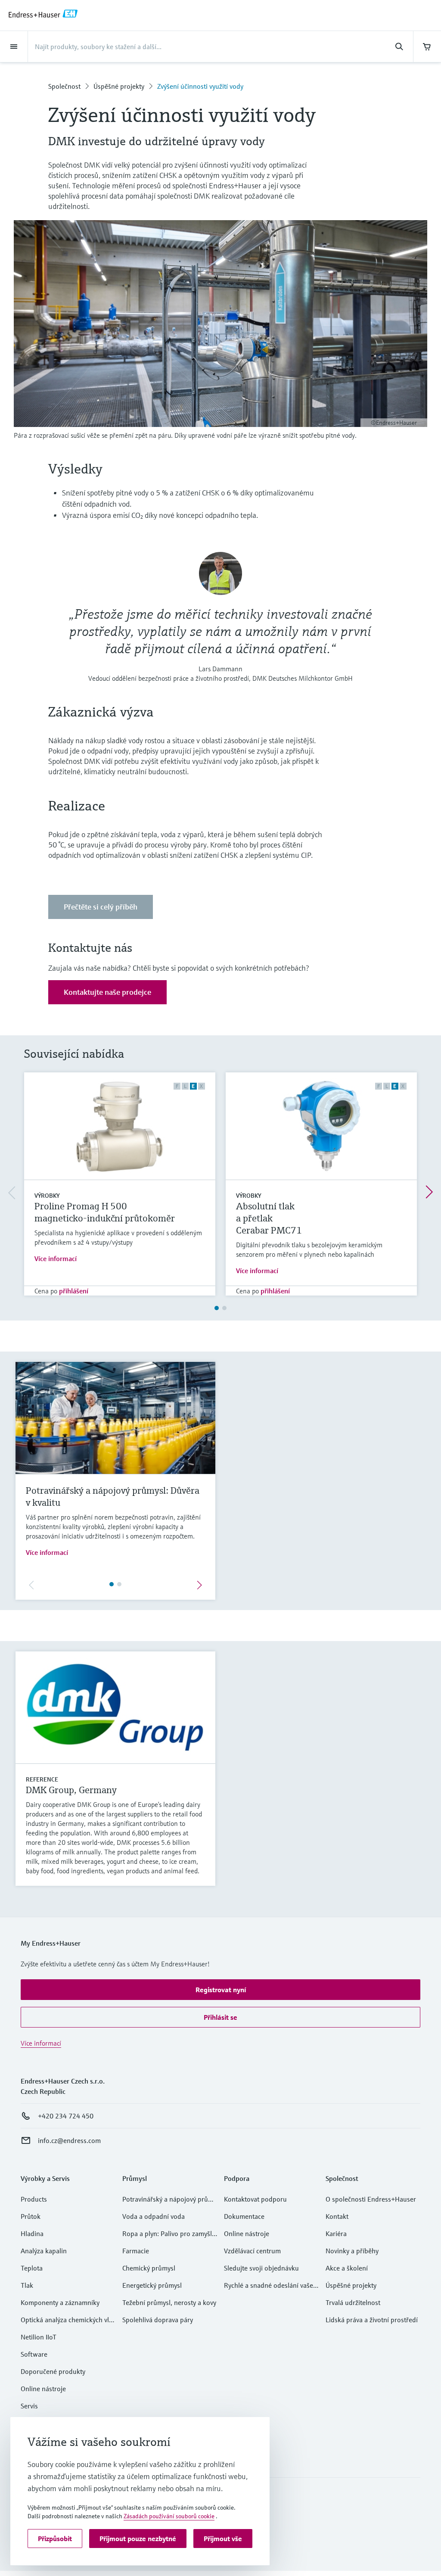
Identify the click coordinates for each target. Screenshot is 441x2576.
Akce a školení (347, 2268)
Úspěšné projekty (119, 86)
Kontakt (337, 2216)
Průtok (31, 2216)
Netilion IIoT (39, 2337)
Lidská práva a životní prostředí (372, 2320)
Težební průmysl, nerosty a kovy (169, 2302)
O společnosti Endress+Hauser (371, 2199)
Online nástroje (43, 2389)
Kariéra (336, 2233)
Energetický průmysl (152, 2285)
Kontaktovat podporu (255, 2199)
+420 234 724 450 (66, 2116)
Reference (42, 1779)
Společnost (64, 86)
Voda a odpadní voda (154, 2216)
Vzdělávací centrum (252, 2251)
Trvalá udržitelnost (353, 2302)
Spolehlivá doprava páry (158, 2320)
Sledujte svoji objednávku (261, 2268)
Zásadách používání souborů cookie (169, 2516)
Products (34, 2199)
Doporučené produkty (53, 2371)
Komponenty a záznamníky (60, 2302)
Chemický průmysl (149, 2268)
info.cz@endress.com (69, 2140)
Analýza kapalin (44, 2251)
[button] (220, 1990)
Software (34, 2354)
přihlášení (74, 1291)
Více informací (56, 1258)
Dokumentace (244, 2216)
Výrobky (47, 1196)
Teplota (32, 2268)
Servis (29, 2406)
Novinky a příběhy (352, 2251)
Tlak (27, 2285)
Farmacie (136, 2251)
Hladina (32, 2233)
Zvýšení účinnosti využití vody (200, 86)
